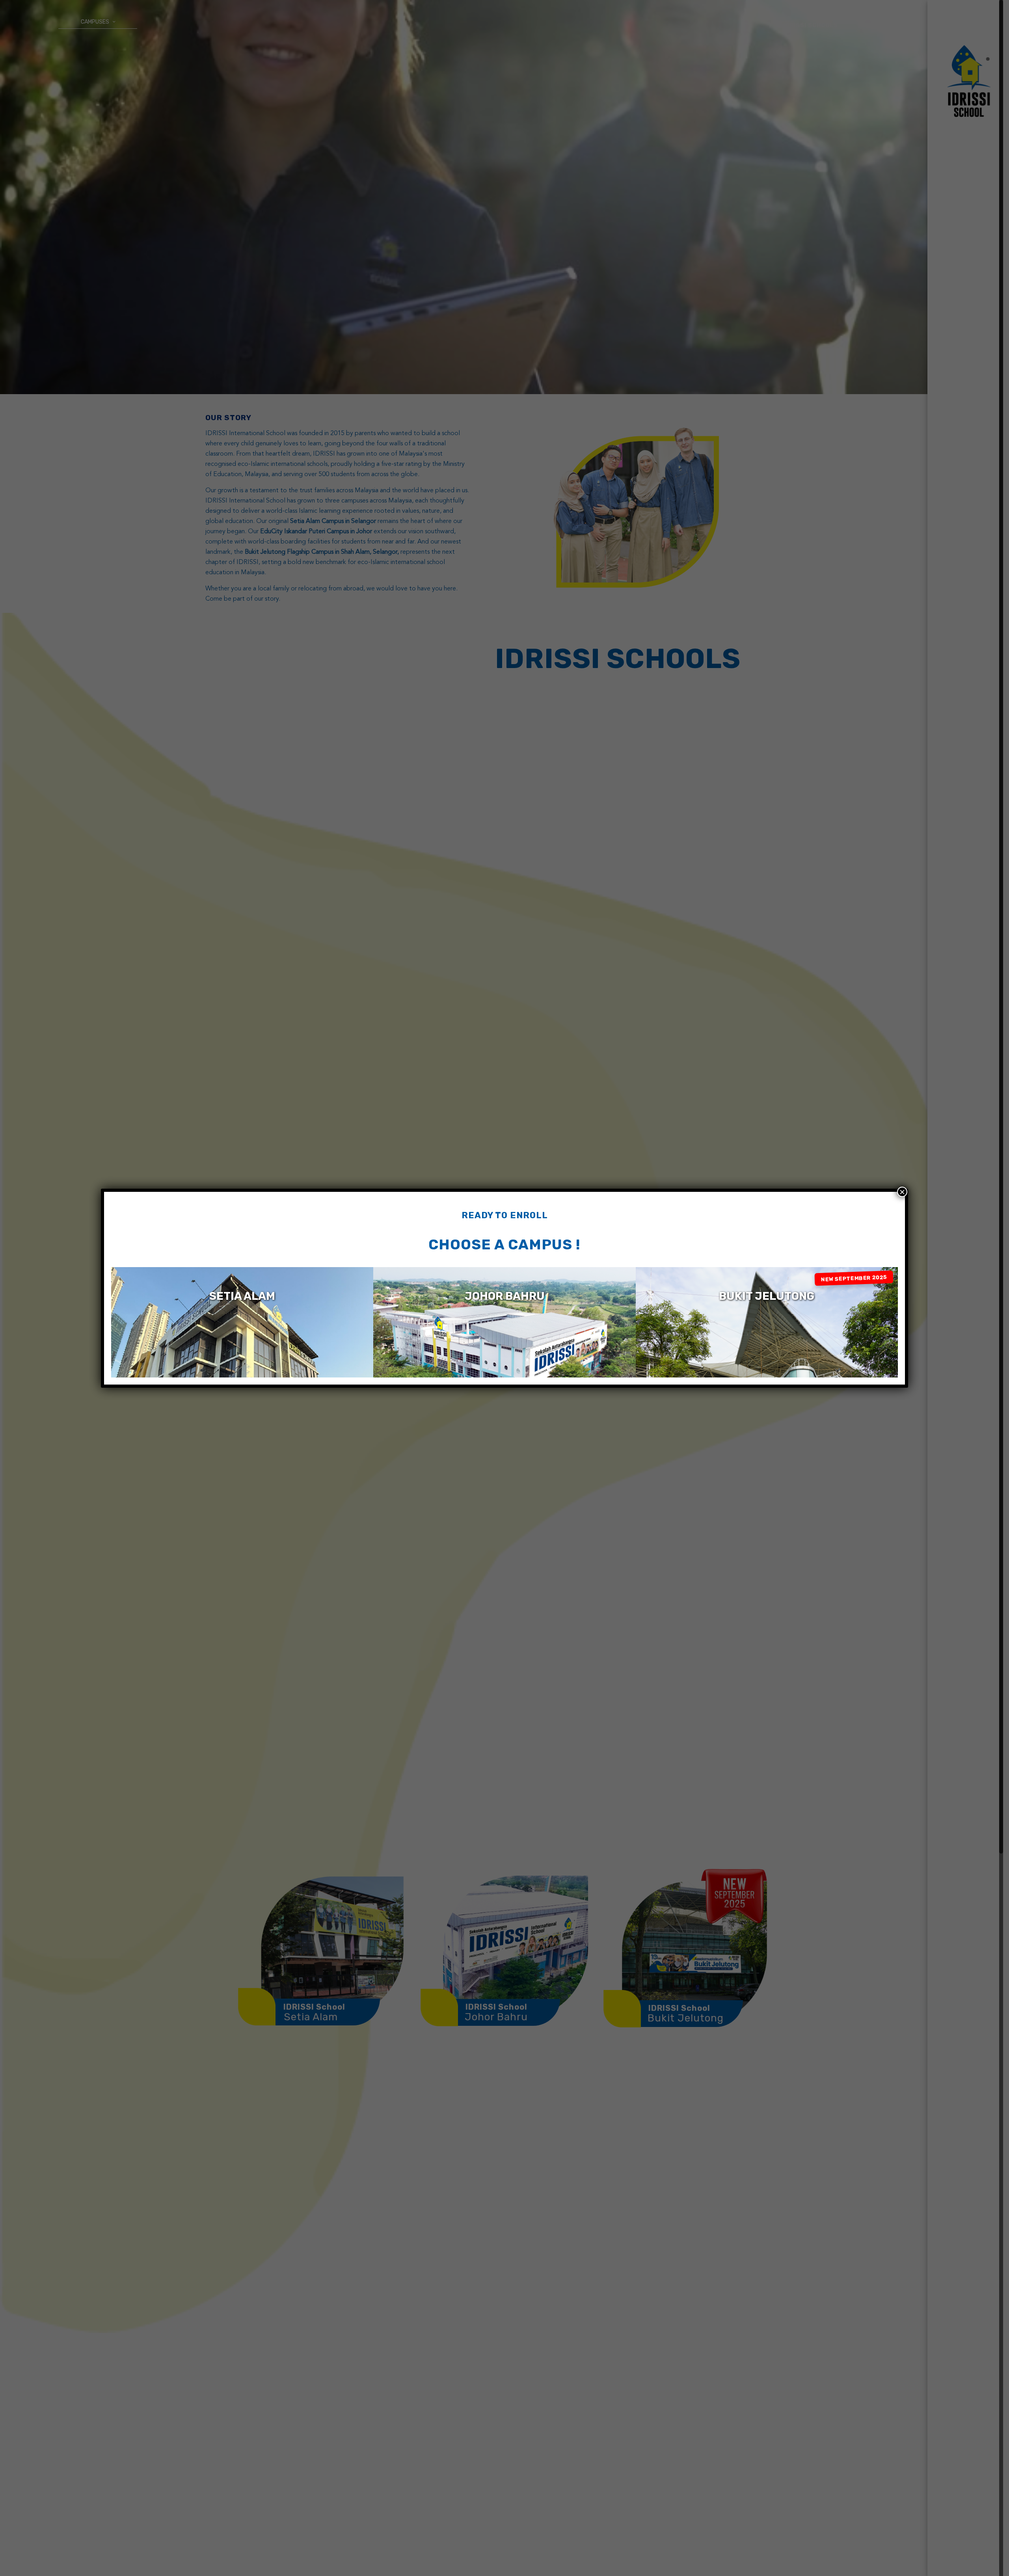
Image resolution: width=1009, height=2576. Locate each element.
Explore (242, 1343)
